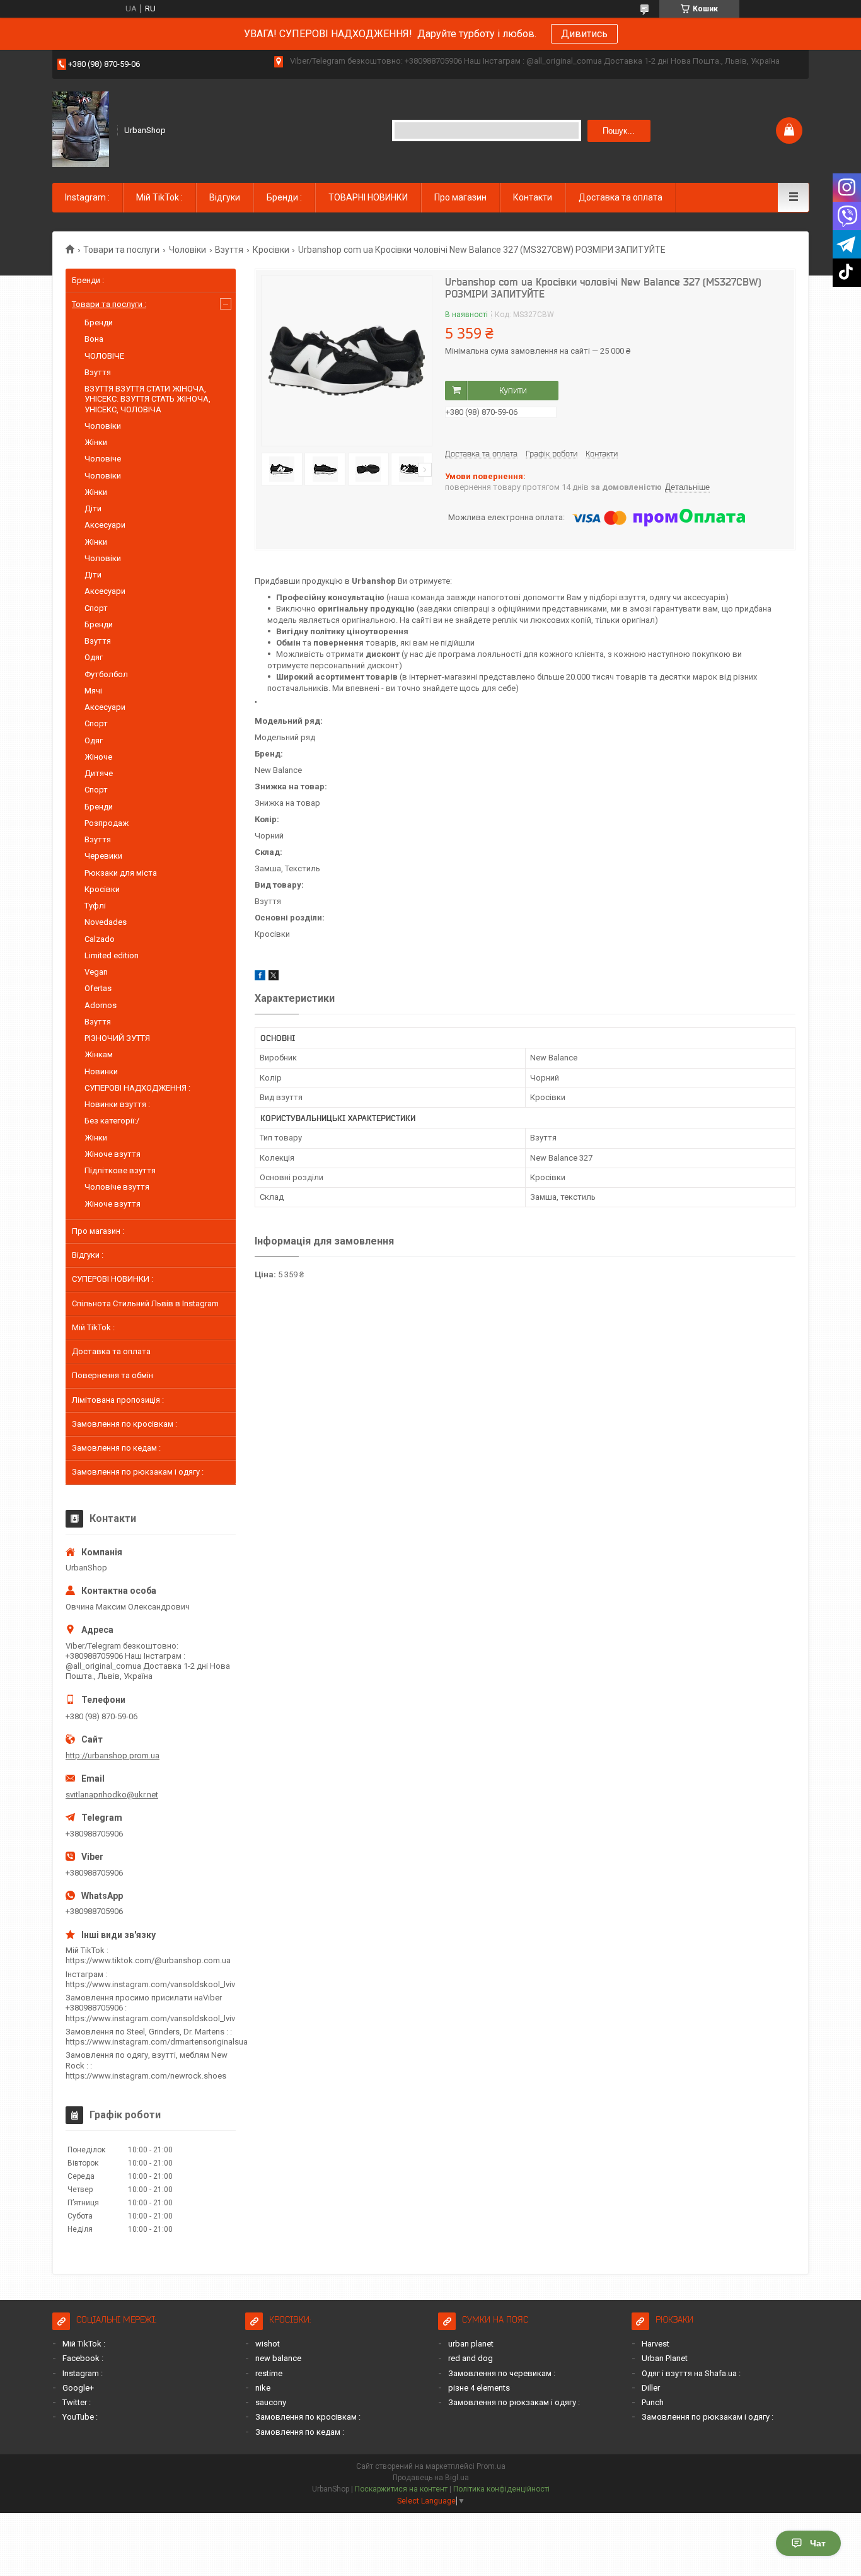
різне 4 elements (479, 2388)
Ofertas (98, 988)
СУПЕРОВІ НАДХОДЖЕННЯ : (137, 1088)
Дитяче (99, 773)
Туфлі (95, 906)
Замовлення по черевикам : (502, 2373)
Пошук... (619, 131)
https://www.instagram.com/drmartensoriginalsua (157, 2042)
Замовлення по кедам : (116, 1448)
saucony (271, 2402)
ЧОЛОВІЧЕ (104, 356)
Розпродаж (107, 823)
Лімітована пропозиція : (118, 1400)
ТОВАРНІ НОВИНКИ (368, 197)
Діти (93, 508)
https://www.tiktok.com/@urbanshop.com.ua (148, 1960)
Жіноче (98, 757)
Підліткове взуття (120, 1170)
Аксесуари (105, 525)
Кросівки (271, 250)
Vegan (96, 972)
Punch (653, 2402)
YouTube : (80, 2417)
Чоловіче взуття (117, 1187)
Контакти (533, 197)
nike (263, 2388)
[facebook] (260, 978)
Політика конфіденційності (501, 2489)
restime (269, 2373)
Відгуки (225, 197)
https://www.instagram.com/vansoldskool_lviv (150, 1984)
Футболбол (106, 674)
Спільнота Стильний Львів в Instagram (145, 1303)
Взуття (229, 250)
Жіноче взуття (113, 1154)
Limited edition (112, 955)
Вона (94, 339)
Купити (513, 390)
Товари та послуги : (109, 304)
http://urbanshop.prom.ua (113, 1755)
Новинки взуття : (117, 1104)
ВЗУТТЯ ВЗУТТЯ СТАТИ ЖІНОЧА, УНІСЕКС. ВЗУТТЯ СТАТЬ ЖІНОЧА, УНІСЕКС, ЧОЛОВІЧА (147, 399)
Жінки (96, 442)
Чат (818, 2543)
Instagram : (87, 197)
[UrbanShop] (81, 129)
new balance (278, 2358)
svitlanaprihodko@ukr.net (112, 1795)
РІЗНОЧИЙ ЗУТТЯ (117, 1038)
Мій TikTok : (159, 197)
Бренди (99, 322)
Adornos (101, 1005)
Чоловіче (103, 459)
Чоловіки (188, 250)
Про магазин (460, 197)
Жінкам (99, 1054)
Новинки (101, 1071)
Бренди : (284, 197)
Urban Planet (665, 2358)
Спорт (96, 608)
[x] (274, 978)
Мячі (93, 691)
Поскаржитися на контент (401, 2489)
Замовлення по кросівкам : (124, 1424)
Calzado (100, 939)
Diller (651, 2388)
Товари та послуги (121, 250)
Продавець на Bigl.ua (431, 2478)
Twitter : (77, 2402)
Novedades (106, 922)
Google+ (78, 2388)
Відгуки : (88, 1255)
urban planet (471, 2344)
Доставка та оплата (621, 197)
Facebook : (83, 2358)
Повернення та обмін (113, 1375)
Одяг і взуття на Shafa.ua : (691, 2373)
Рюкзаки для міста (121, 873)
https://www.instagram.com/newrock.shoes (146, 2076)
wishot (268, 2344)
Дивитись (584, 34)
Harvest (656, 2344)
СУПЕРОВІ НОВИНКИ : (113, 1279)
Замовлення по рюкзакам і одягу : (138, 1472)
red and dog (471, 2358)
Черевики (103, 856)
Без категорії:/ (112, 1121)
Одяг (94, 657)
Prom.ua (491, 2466)
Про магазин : (98, 1231)
